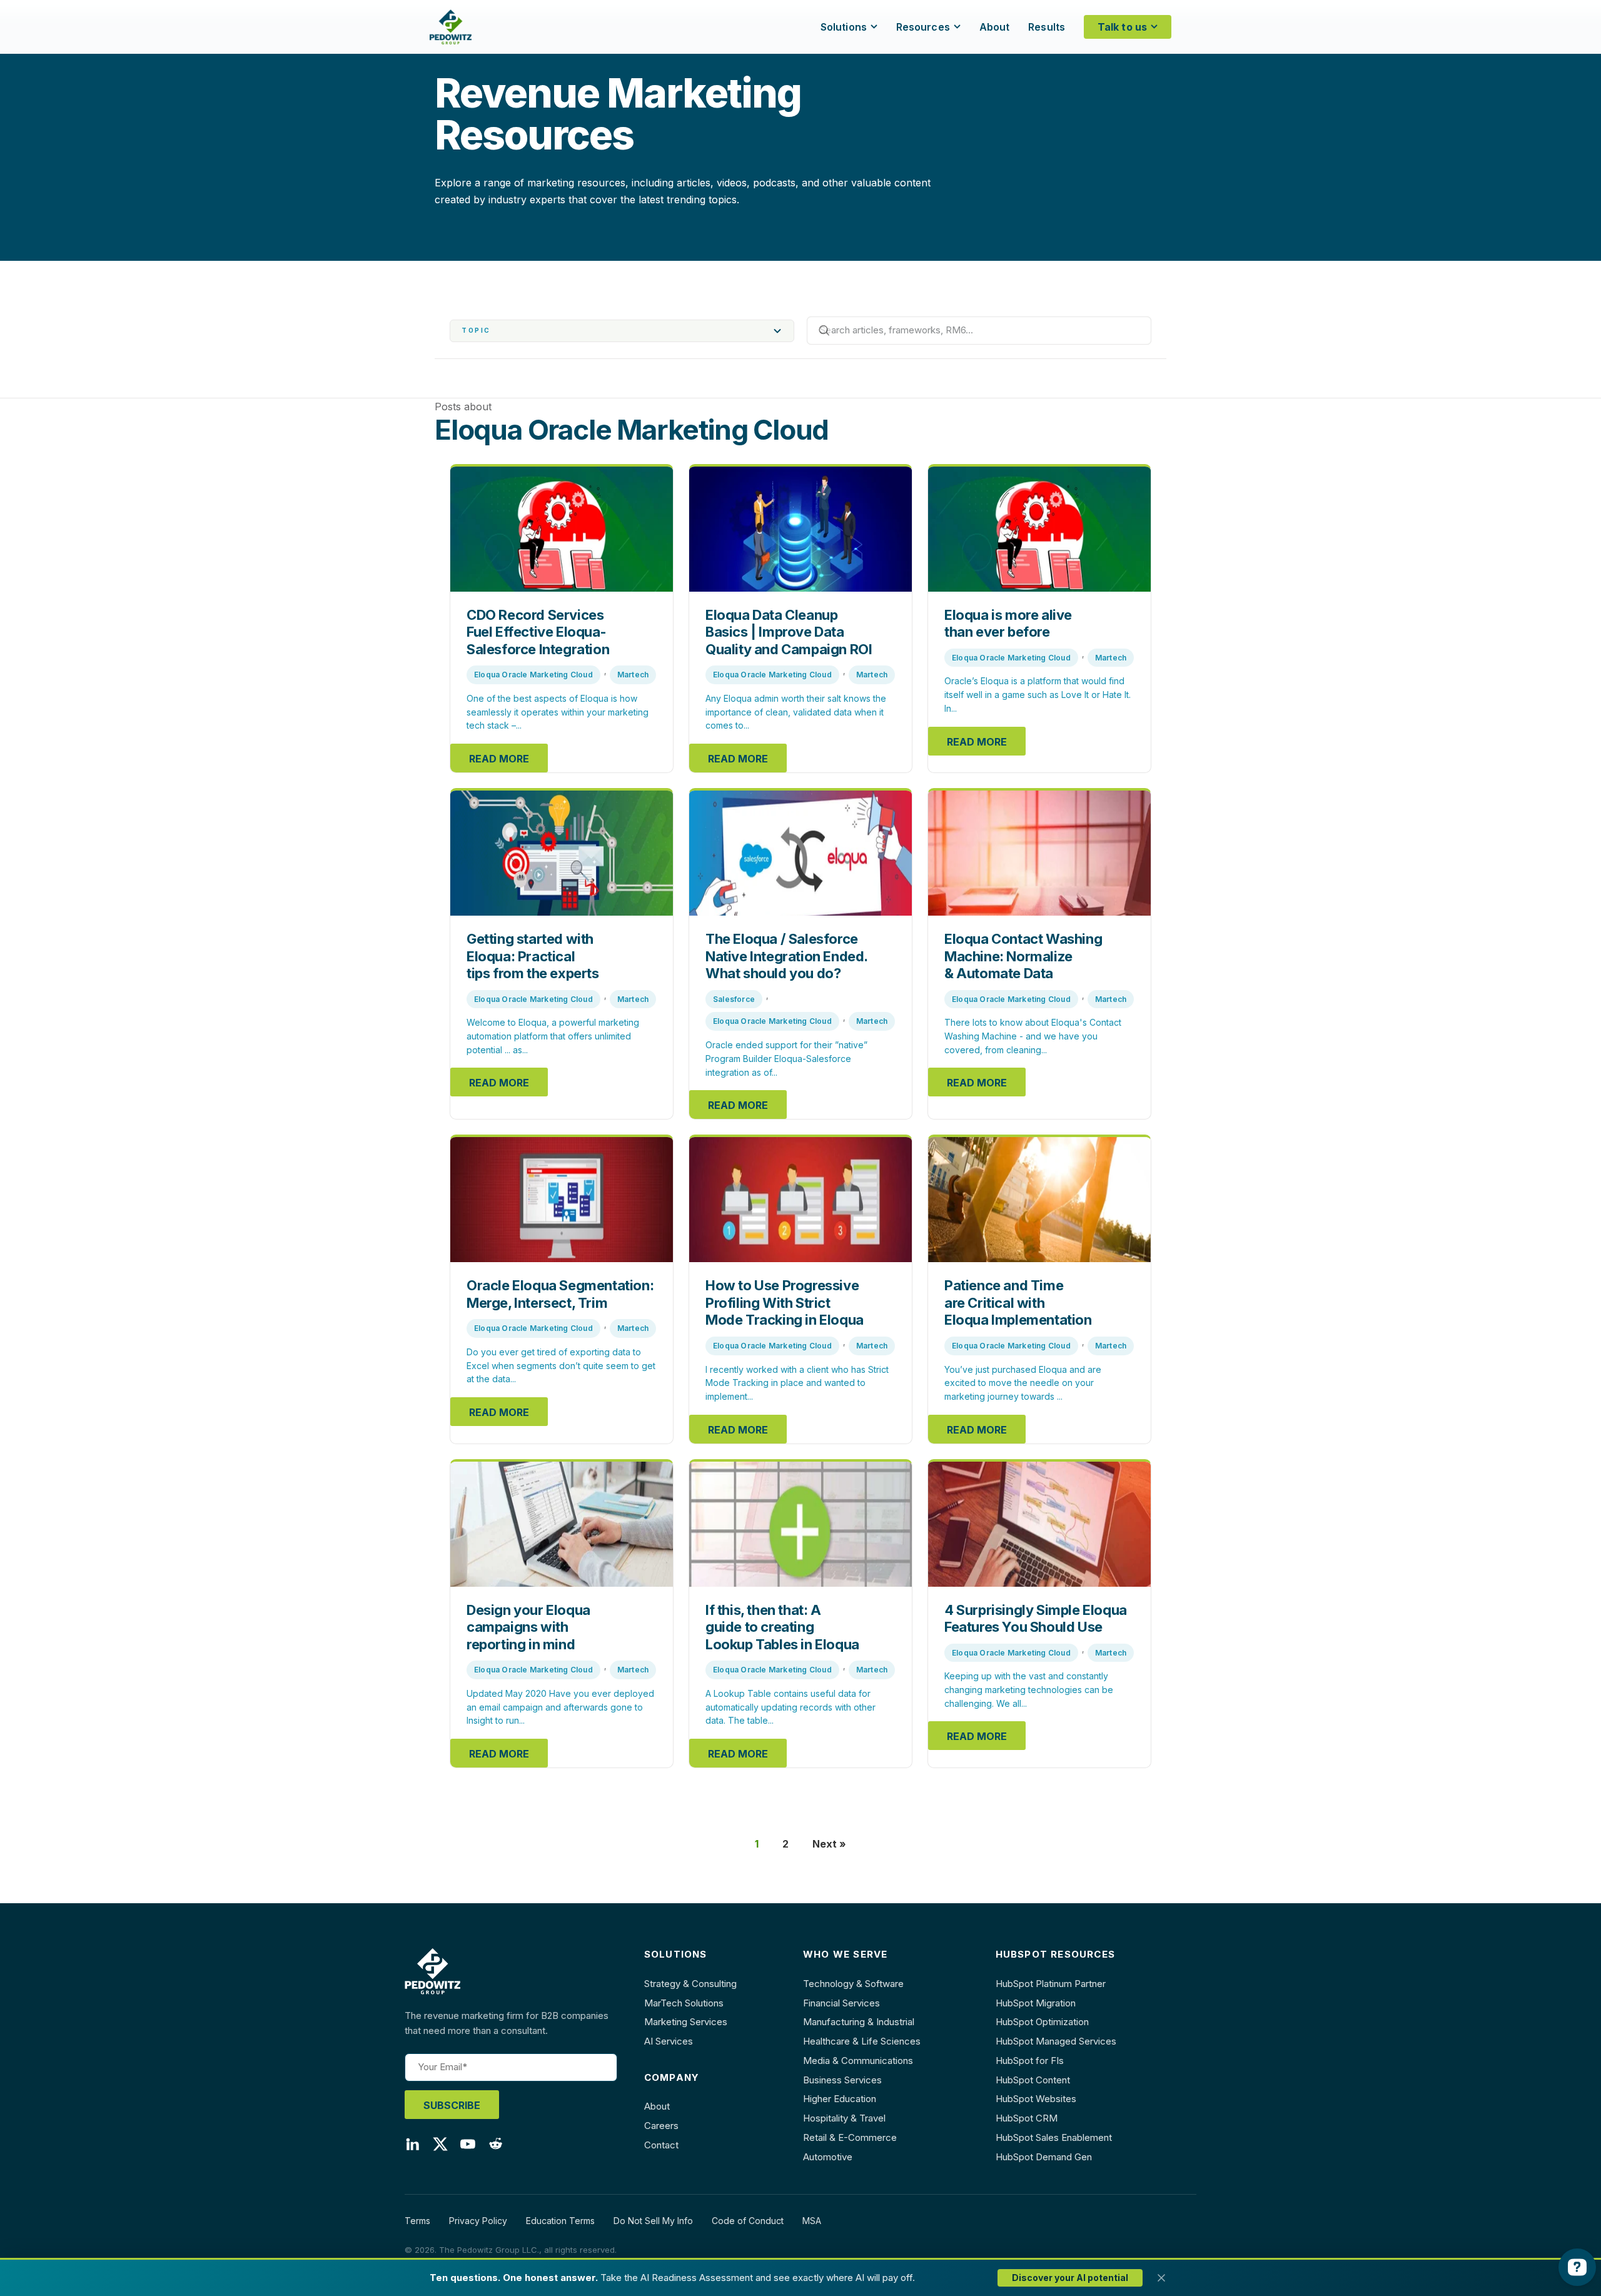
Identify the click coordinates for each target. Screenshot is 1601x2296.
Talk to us (1122, 27)
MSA (812, 2221)
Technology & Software (853, 1984)
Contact (661, 2145)
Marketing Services (686, 2022)
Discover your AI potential (1070, 2278)
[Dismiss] (1161, 2278)
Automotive (828, 2157)
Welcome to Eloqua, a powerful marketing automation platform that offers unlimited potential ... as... (553, 1036)
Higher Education (840, 2099)
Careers (661, 2126)
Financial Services (841, 2003)
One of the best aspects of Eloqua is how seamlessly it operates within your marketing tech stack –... (558, 712)
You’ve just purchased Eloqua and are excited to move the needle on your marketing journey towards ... (1023, 1383)
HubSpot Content (1033, 2080)
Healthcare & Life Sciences (862, 2041)
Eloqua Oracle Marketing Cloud (533, 675)
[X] (440, 2147)
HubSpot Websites (1036, 2099)
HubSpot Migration (1036, 2003)
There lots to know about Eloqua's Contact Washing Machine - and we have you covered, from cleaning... (1033, 1036)
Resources (923, 27)
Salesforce (734, 999)
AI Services (669, 2041)
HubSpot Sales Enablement (1054, 2137)
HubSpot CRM (1027, 2118)
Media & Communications (858, 2061)
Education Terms (560, 2221)
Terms (417, 2221)
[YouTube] (468, 2147)
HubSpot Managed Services (1056, 2041)
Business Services (842, 2080)
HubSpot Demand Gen (1044, 2157)
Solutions (844, 27)
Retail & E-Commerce (850, 2137)
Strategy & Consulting (690, 1984)
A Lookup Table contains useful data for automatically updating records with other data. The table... (790, 1707)
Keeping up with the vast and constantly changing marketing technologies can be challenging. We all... (1029, 1689)
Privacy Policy (478, 2221)
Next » (829, 1844)
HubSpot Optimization (1042, 2022)
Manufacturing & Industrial (859, 2022)
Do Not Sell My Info (653, 2221)
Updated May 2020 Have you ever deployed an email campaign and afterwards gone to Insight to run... (560, 1707)
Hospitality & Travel (844, 2118)
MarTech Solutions (684, 2003)
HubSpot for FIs (1030, 2061)
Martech (633, 675)
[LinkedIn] (413, 2147)
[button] (622, 331)
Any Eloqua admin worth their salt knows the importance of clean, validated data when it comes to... (796, 712)
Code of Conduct (748, 2221)
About (995, 27)
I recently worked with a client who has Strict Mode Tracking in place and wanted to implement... (797, 1383)
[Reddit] (495, 2147)
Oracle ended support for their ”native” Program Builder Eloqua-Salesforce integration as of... (786, 1058)
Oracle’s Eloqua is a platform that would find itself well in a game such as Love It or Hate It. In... (1038, 694)
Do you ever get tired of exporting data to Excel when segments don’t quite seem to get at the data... (561, 1365)
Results (1047, 27)
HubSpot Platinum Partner (1051, 1984)
